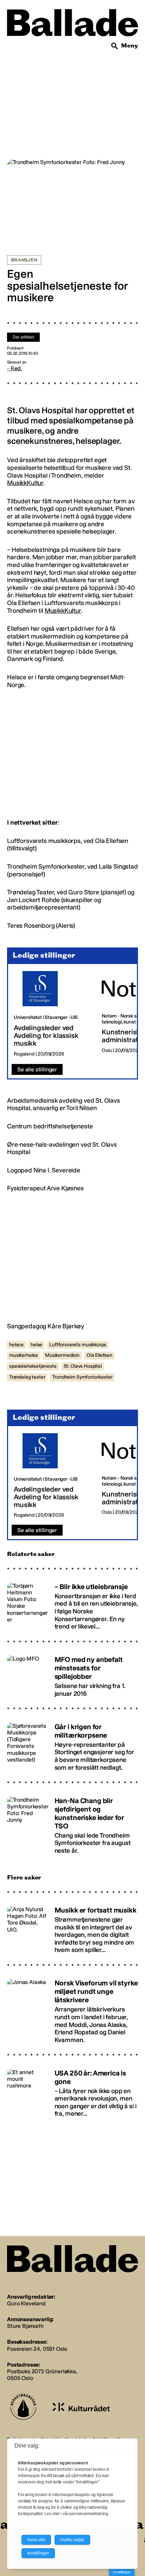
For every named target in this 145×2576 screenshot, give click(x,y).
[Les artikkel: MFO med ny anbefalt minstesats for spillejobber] (72, 1673)
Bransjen (24, 260)
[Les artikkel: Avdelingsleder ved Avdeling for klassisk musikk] (52, 1014)
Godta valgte (72, 2540)
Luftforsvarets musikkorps (78, 1345)
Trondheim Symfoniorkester (82, 1377)
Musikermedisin (62, 1355)
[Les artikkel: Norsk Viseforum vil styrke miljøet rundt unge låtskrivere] (72, 2008)
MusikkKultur (25, 483)
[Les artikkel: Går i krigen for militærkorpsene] (72, 1744)
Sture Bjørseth (25, 2326)
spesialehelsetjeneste (33, 1366)
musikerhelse (24, 1355)
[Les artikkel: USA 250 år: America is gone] (72, 2090)
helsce (16, 1345)
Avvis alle (36, 2540)
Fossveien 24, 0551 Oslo (37, 2349)
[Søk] (115, 46)
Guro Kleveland (26, 2303)
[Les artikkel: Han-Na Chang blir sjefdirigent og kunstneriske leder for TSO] (72, 1822)
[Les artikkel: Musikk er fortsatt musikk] (72, 1927)
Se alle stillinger (37, 1069)
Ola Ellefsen (99, 1355)
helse (36, 1345)
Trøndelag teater (27, 1377)
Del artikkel (23, 337)
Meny (130, 46)
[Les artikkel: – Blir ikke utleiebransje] (72, 1603)
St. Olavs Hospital (83, 1366)
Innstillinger (122, 2572)
